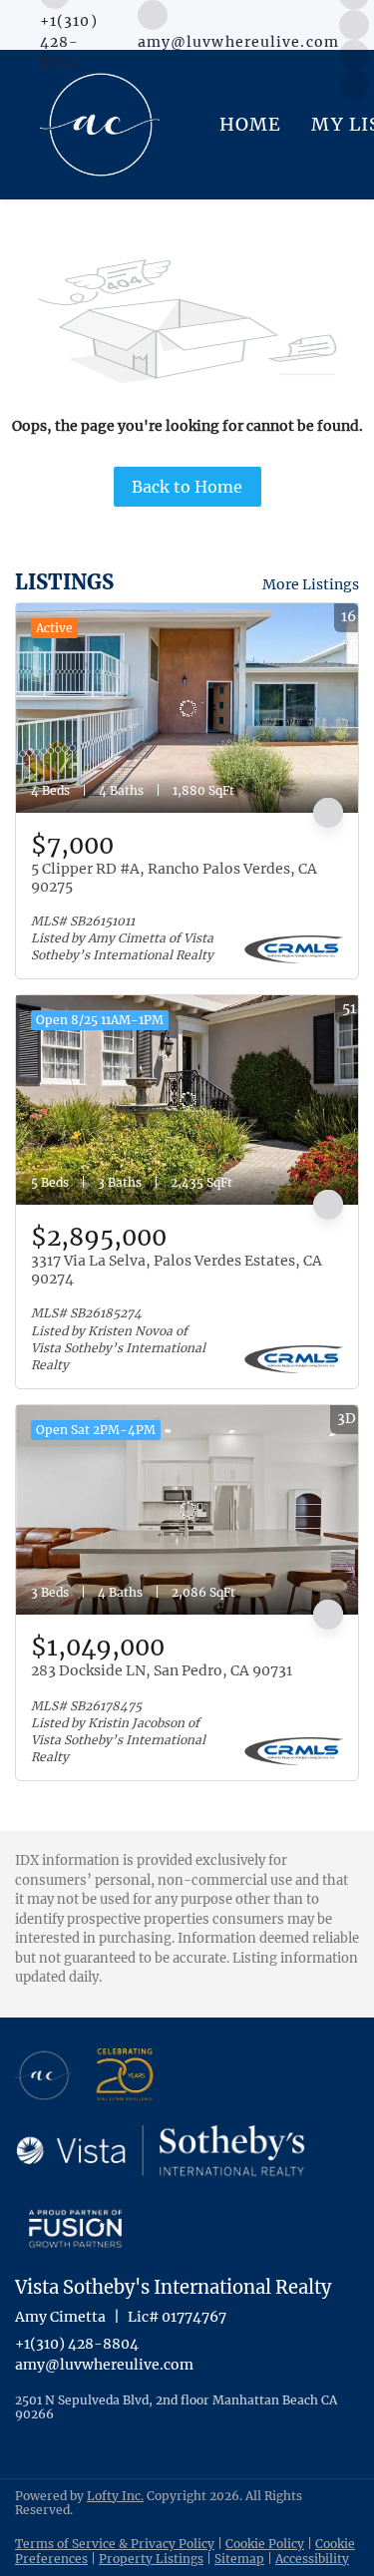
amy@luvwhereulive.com (104, 2365)
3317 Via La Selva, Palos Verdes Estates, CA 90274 (177, 1270)
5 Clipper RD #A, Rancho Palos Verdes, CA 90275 (174, 878)
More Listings (311, 584)
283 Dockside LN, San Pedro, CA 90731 (162, 1670)
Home (250, 124)
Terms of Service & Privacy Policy (115, 2544)
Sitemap (239, 2559)
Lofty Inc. (115, 2496)
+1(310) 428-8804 (77, 2344)
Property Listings (151, 2559)
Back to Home (187, 487)
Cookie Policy (265, 2544)
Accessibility (312, 2559)
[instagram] (354, 23)
